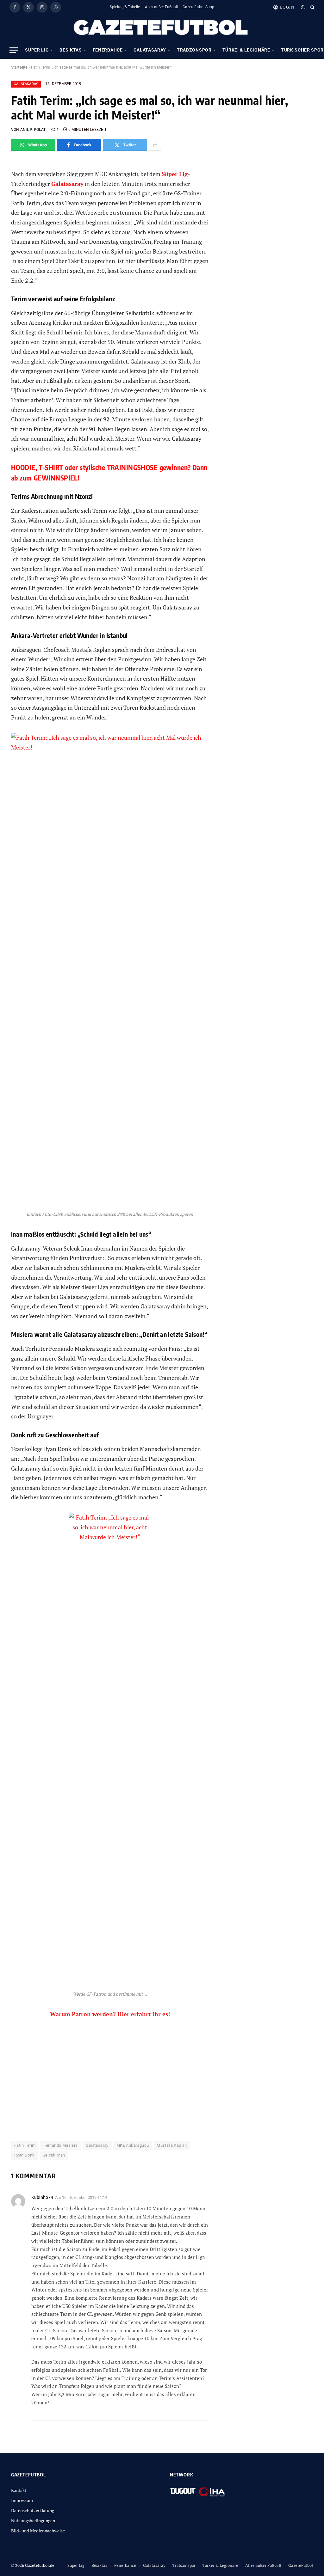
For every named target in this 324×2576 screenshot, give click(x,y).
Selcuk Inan (54, 2155)
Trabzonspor (194, 50)
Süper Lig (37, 50)
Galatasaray (150, 50)
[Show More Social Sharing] (155, 145)
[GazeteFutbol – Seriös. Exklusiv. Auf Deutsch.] (162, 28)
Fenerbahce (108, 50)
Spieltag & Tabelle (125, 7)
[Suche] (312, 7)
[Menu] (14, 50)
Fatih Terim (25, 2145)
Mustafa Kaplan (172, 2145)
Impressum (22, 2500)
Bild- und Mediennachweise (38, 2531)
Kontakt (19, 2490)
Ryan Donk (25, 2155)
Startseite (19, 67)
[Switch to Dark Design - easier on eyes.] (303, 7)
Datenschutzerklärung (33, 2510)
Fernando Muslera (60, 2145)
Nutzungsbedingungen (33, 2521)
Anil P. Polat (33, 130)
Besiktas (71, 50)
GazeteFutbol (301, 2565)
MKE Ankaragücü (133, 2145)
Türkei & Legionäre (246, 50)
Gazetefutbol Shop (198, 7)
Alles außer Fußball (161, 7)
